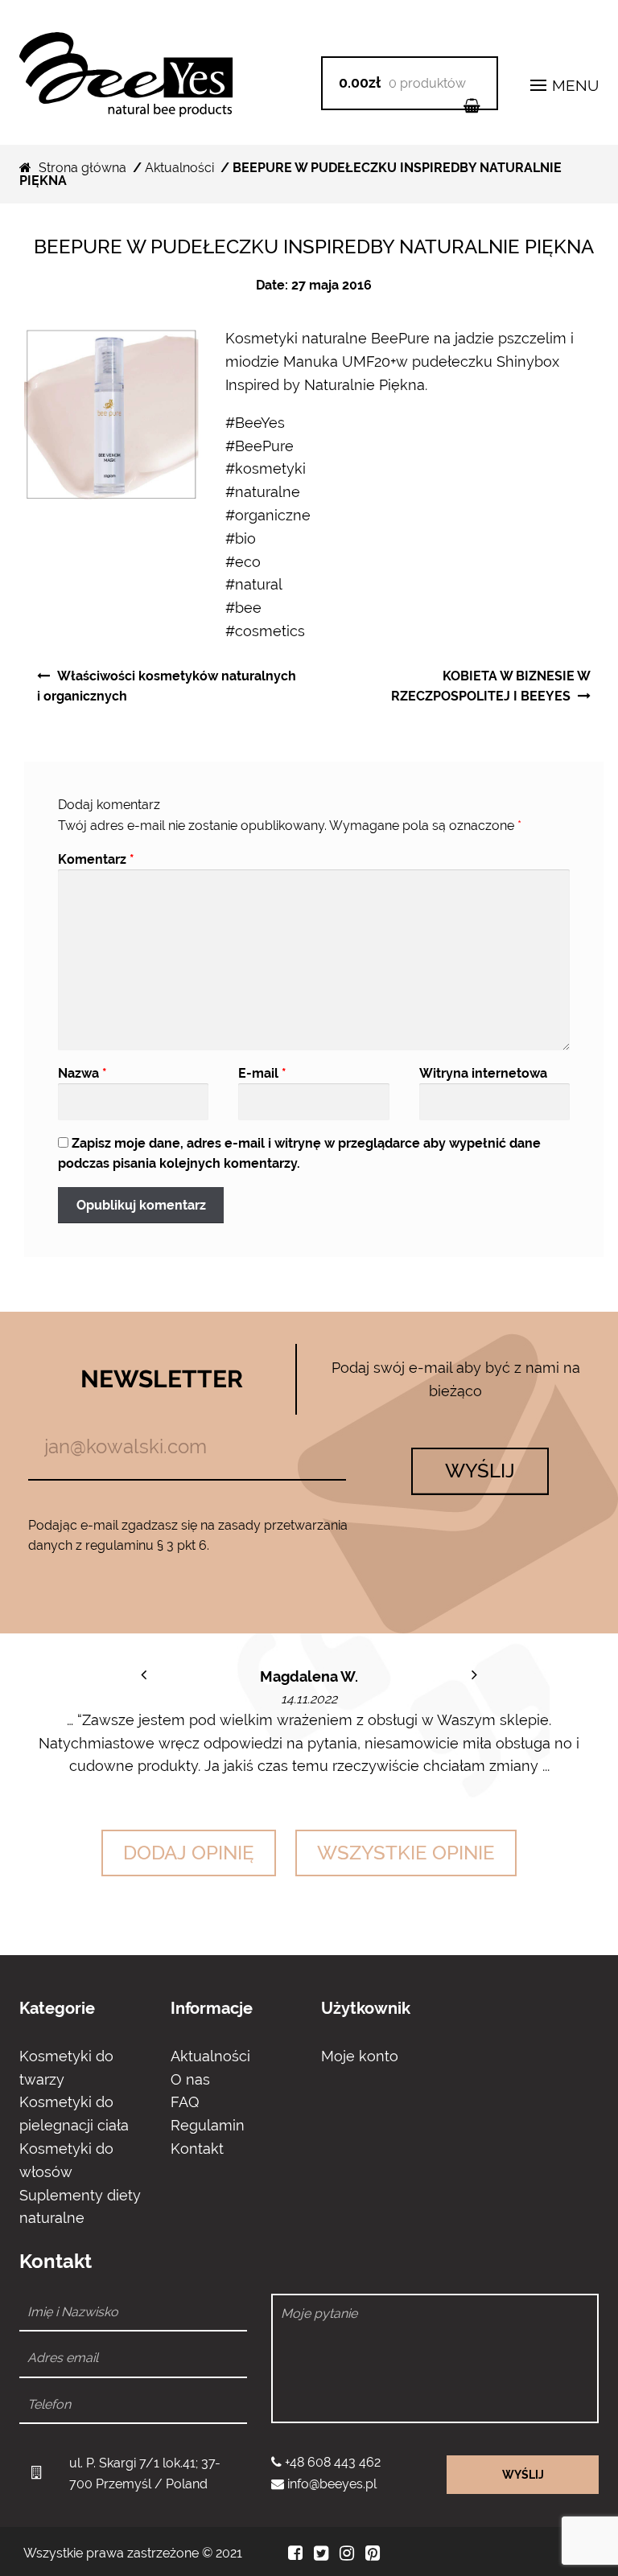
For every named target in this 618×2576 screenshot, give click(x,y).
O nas (190, 2079)
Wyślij (480, 1471)
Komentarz (96, 859)
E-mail (262, 1073)
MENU (573, 85)
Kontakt (197, 2149)
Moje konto (360, 2056)
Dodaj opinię (189, 1853)
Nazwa (82, 1073)
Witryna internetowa (483, 1073)
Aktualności (179, 168)
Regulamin (208, 2125)
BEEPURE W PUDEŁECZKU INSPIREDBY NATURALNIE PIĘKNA (314, 247)
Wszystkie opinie (406, 1853)
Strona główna (82, 168)
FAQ (185, 2102)
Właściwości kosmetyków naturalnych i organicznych (167, 686)
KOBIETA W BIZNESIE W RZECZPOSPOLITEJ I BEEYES (491, 686)
